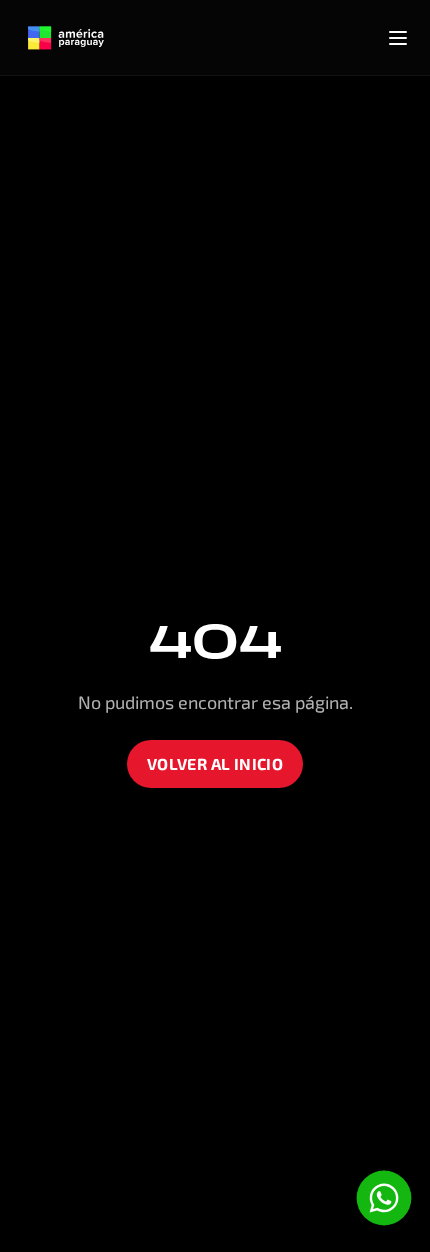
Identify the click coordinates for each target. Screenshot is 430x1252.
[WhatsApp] (384, 1198)
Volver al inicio (215, 763)
